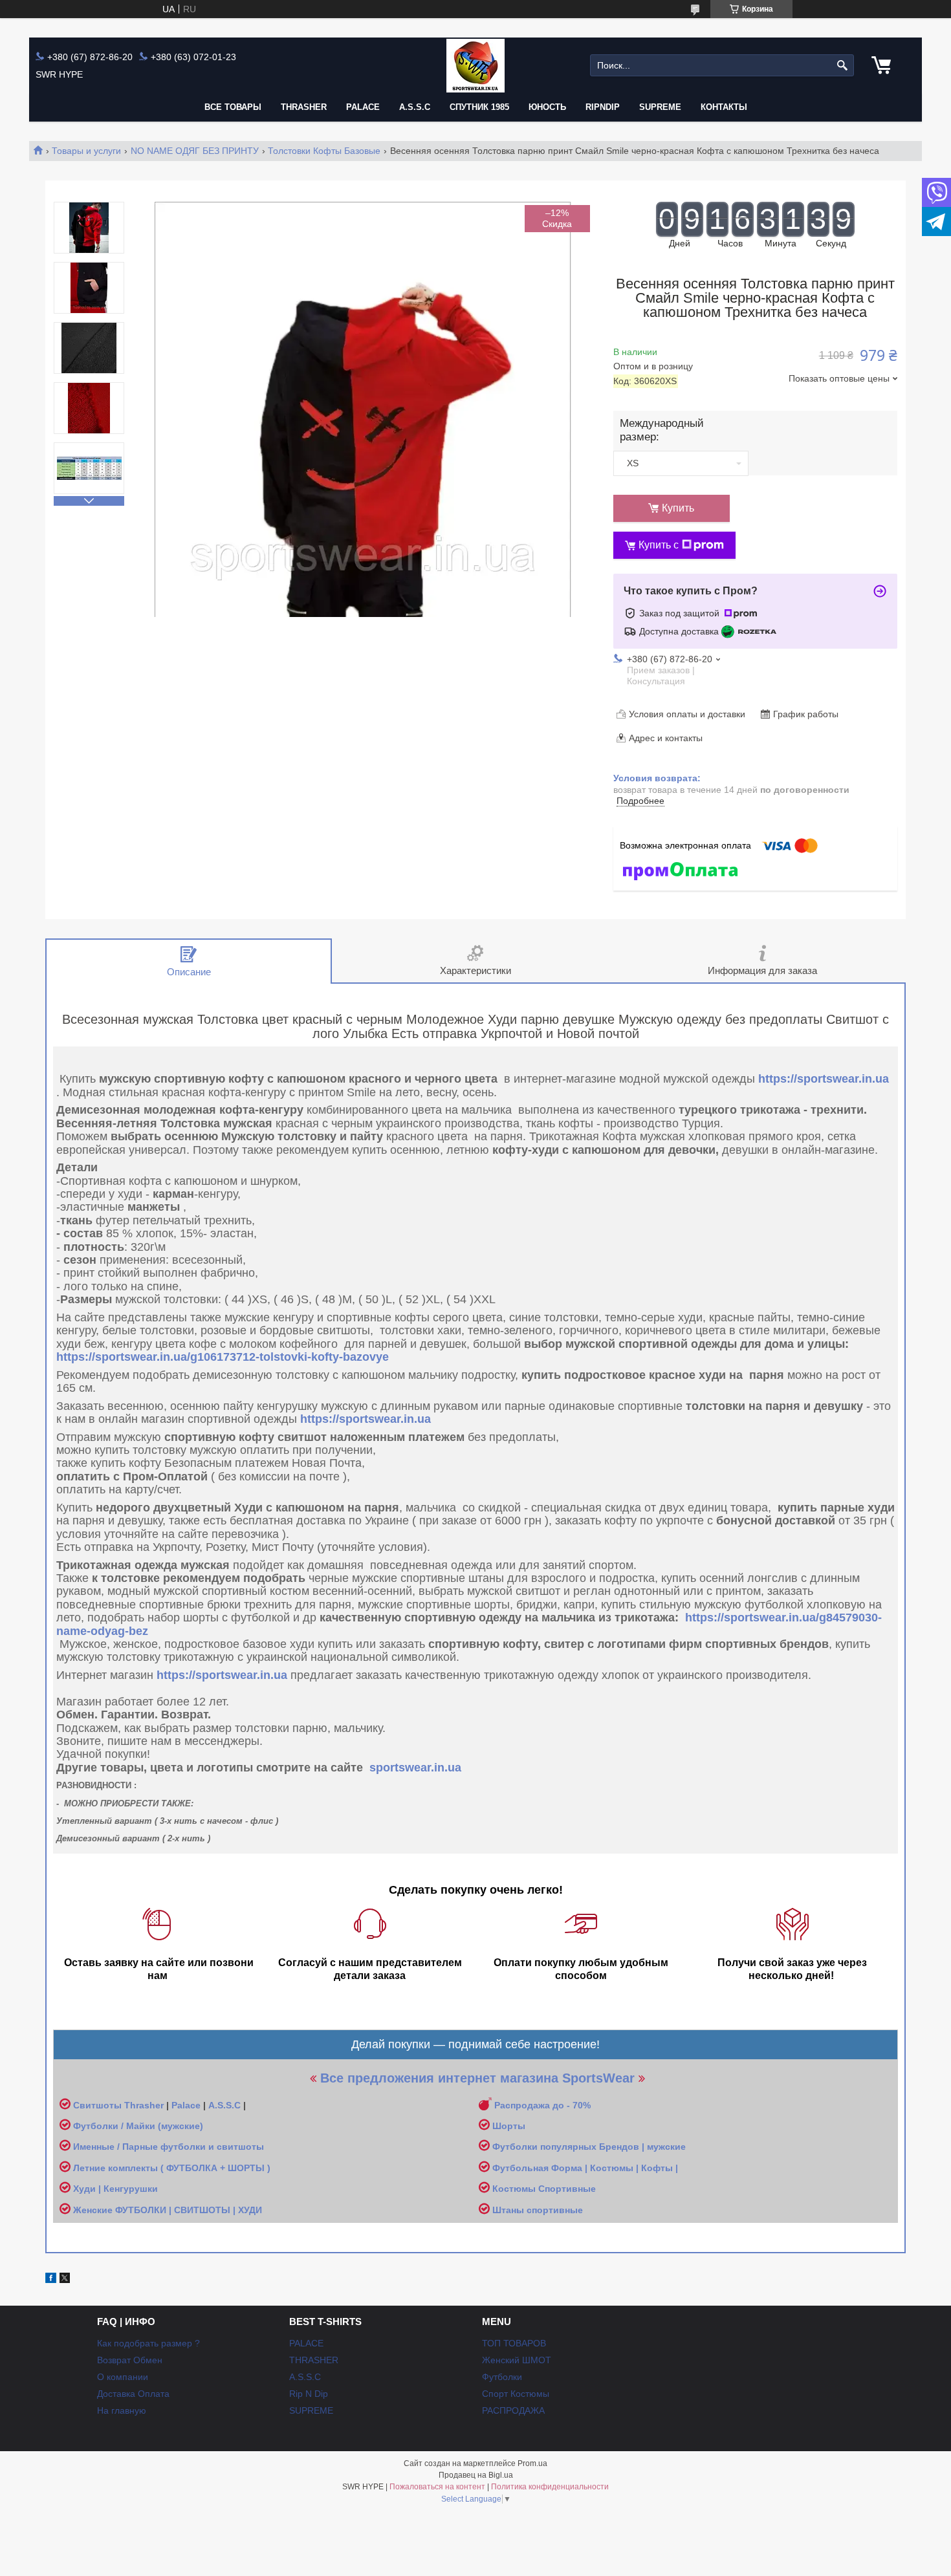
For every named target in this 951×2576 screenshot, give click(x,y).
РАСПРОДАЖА (513, 2410)
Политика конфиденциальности (550, 2487)
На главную (122, 2410)
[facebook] (51, 2280)
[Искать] (843, 66)
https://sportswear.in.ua (824, 1079)
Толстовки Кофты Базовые (324, 151)
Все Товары (233, 107)
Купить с (659, 545)
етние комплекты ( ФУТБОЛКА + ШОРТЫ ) (175, 2168)
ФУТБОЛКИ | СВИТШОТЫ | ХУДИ (190, 2210)
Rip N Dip (309, 2394)
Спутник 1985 (479, 107)
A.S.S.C (415, 107)
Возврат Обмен (130, 2360)
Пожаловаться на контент (437, 2487)
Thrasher (144, 2105)
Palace (186, 2105)
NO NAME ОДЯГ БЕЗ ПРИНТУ (195, 151)
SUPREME (311, 2410)
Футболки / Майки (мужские (137, 2126)
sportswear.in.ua (415, 1768)
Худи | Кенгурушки (115, 2189)
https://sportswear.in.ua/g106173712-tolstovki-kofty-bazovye (223, 1357)
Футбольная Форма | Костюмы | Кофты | (585, 2168)
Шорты (509, 2126)
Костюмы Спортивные (544, 2189)
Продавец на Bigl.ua (476, 2475)
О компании (123, 2377)
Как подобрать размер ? (148, 2343)
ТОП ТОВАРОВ (514, 2343)
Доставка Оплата (133, 2394)
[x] (65, 2280)
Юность (547, 107)
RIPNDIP (603, 107)
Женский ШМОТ (517, 2360)
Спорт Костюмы (516, 2394)
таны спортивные (542, 2210)
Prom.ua (532, 2463)
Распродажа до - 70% (542, 2105)
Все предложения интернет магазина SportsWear (477, 2078)
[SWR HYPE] (475, 66)
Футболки (502, 2377)
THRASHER (304, 107)
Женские (94, 2210)
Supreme (660, 107)
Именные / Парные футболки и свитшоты (169, 2147)
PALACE (363, 107)
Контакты (724, 107)
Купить (678, 508)
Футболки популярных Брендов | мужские (589, 2147)
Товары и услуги (86, 151)
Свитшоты (99, 2105)
